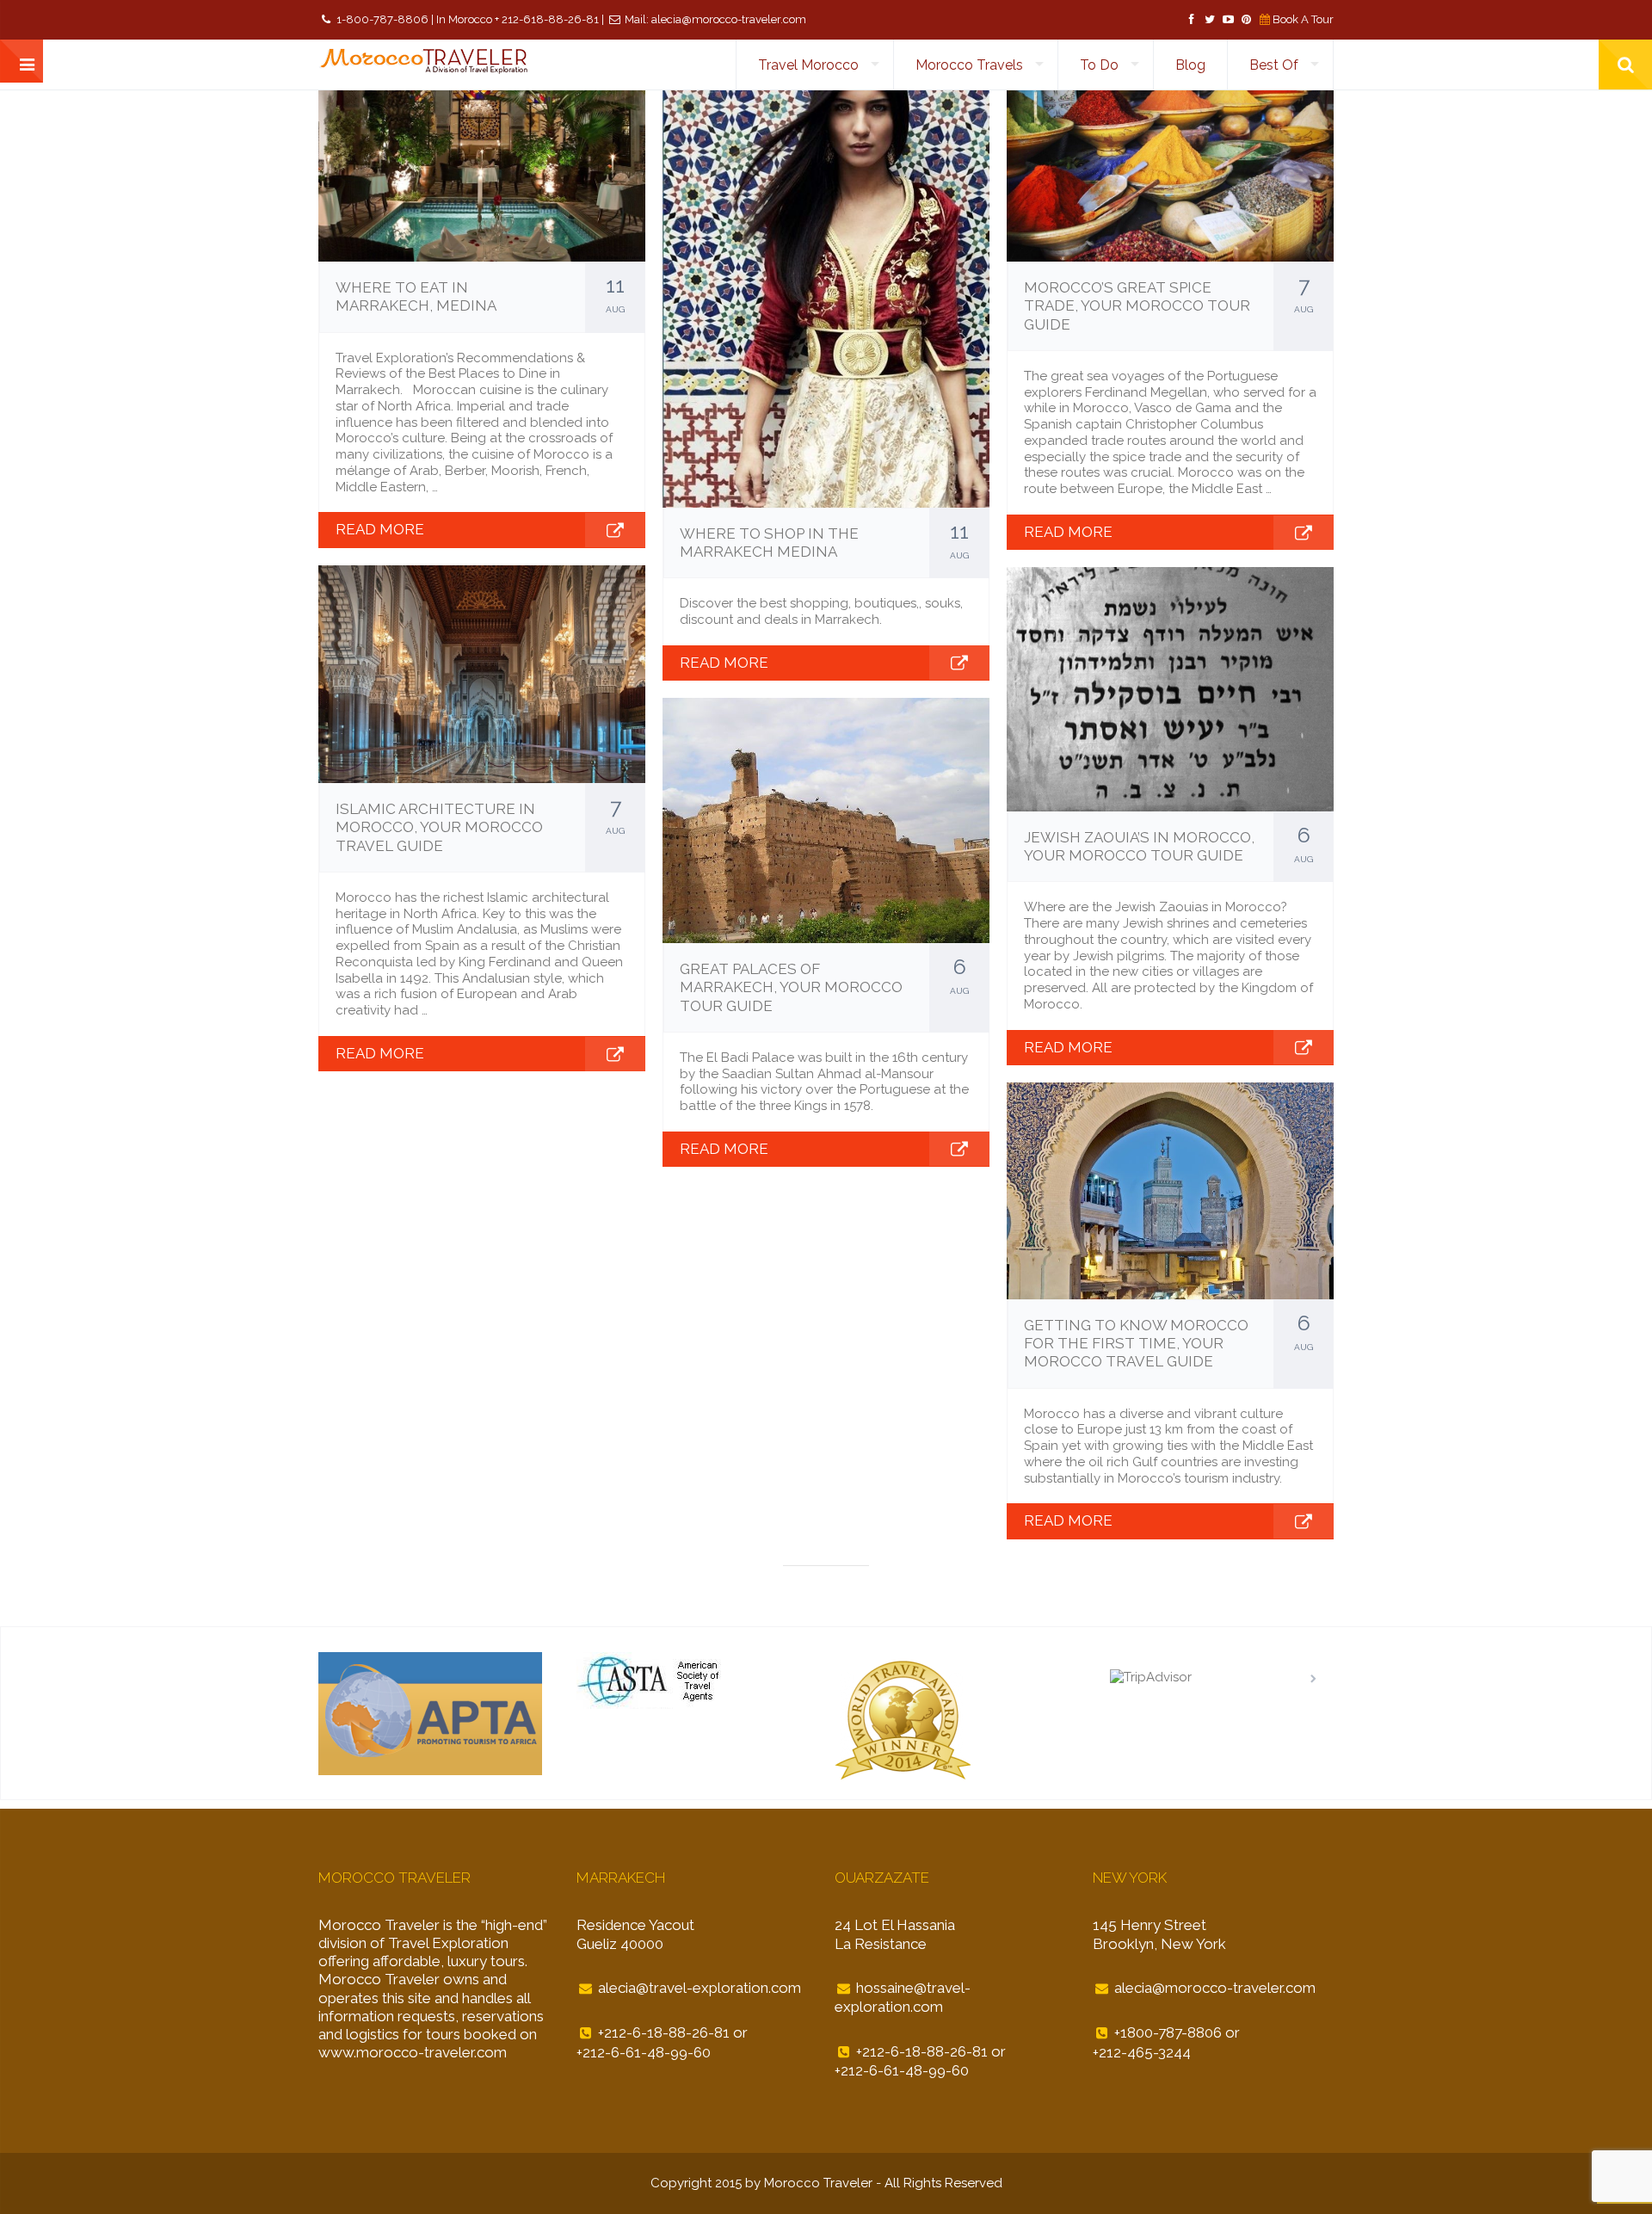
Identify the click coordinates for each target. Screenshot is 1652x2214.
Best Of (1274, 65)
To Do (1099, 65)
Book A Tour (1303, 19)
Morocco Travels (969, 65)
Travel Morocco (808, 65)
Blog (1190, 65)
